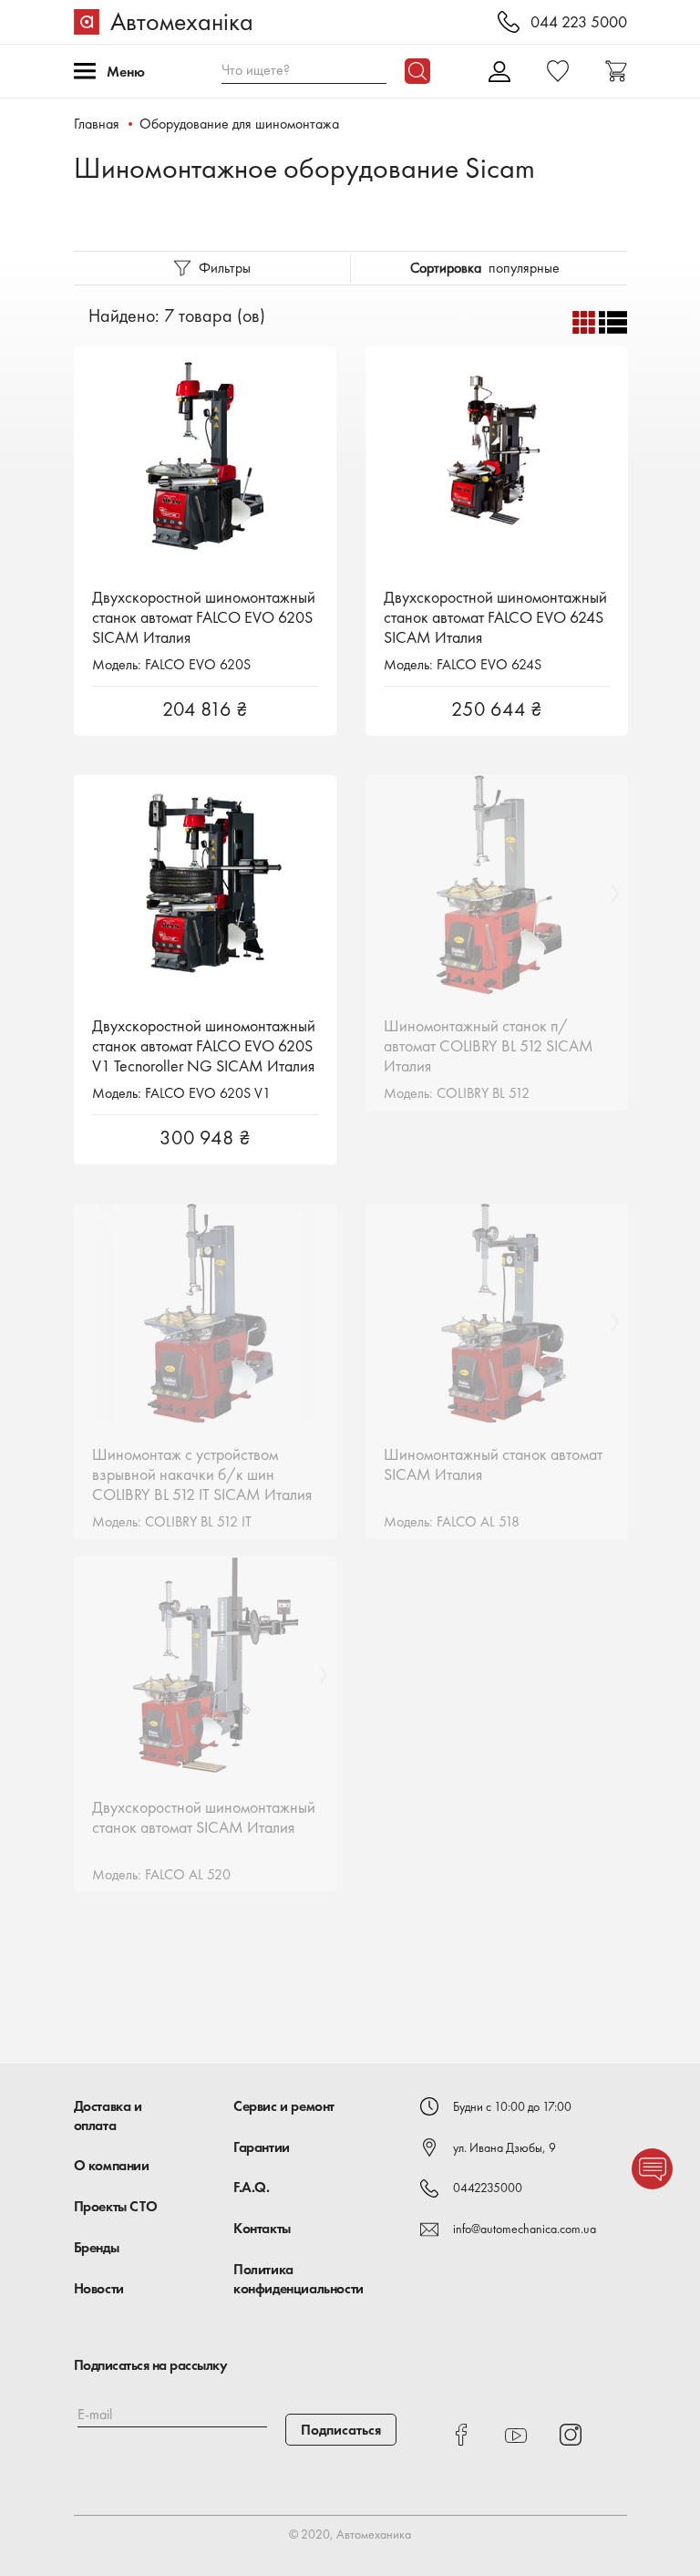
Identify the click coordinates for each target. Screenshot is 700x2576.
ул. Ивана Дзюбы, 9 (504, 2147)
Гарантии (262, 2147)
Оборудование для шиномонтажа (239, 124)
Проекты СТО (116, 2206)
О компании (112, 2165)
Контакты (262, 2228)
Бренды (97, 2247)
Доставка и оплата (108, 2116)
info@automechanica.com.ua (525, 2229)
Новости (99, 2288)
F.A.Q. (252, 2187)
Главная (97, 124)
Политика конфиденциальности (299, 2279)
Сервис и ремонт (284, 2106)
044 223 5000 (579, 22)
